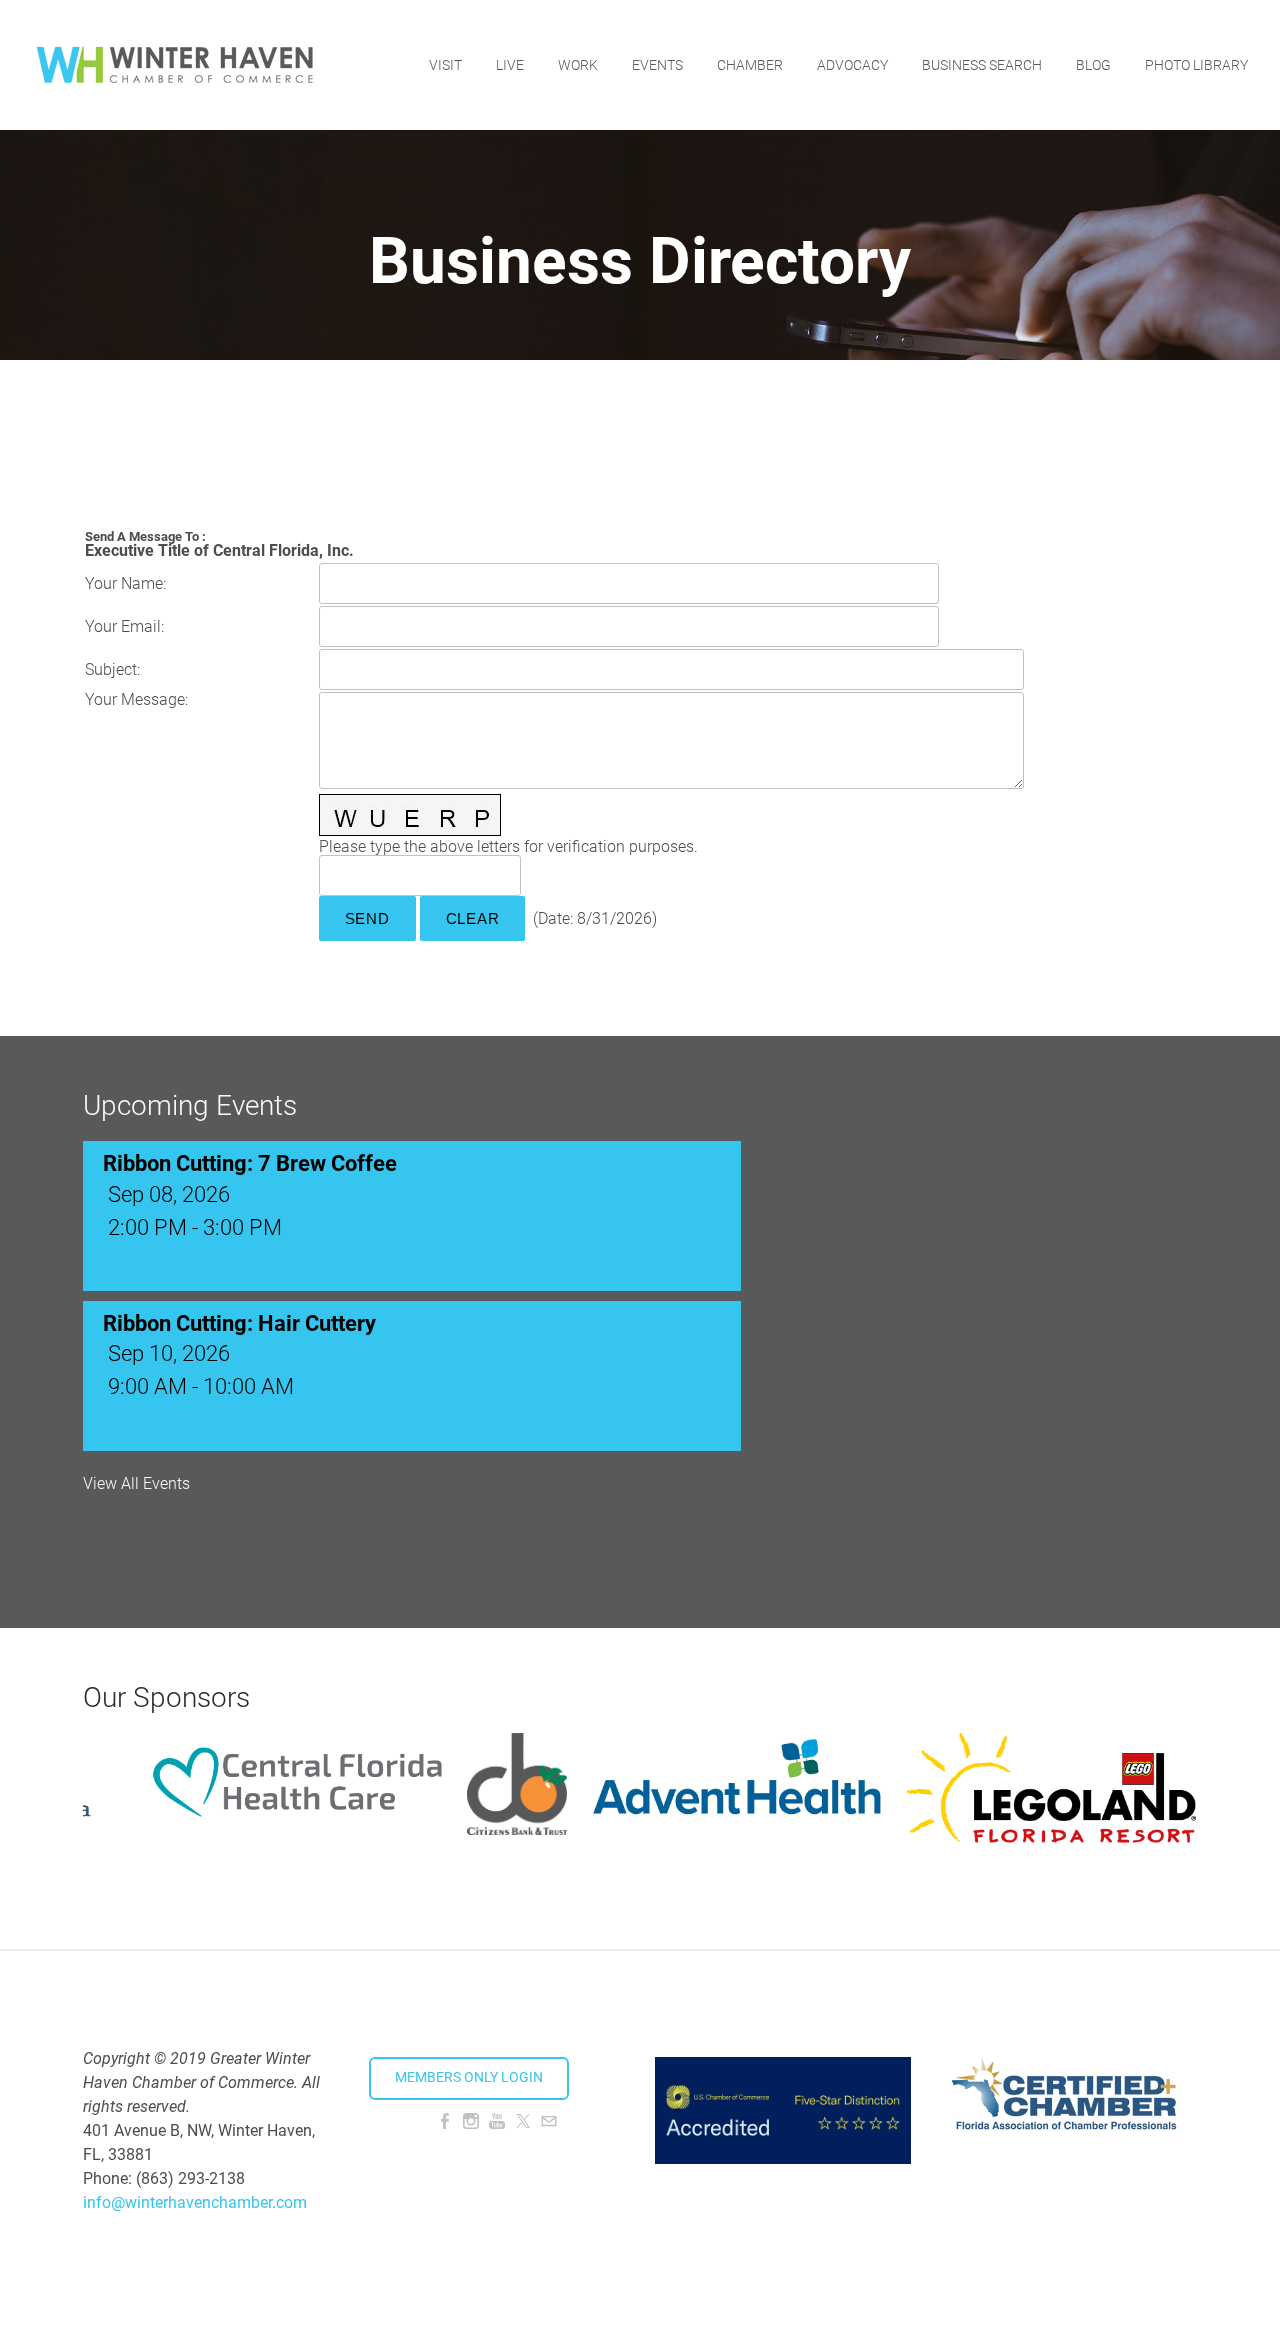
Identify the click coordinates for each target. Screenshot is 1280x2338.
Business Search (982, 65)
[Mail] (549, 2121)
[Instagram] (471, 2121)
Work (578, 65)
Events (657, 65)
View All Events (136, 1484)
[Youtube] (497, 2121)
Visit (445, 65)
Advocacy (852, 65)
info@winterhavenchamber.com (195, 2202)
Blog (1093, 65)
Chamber (750, 65)
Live (510, 65)
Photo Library (1196, 65)
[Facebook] (445, 2121)
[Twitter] (523, 2121)
